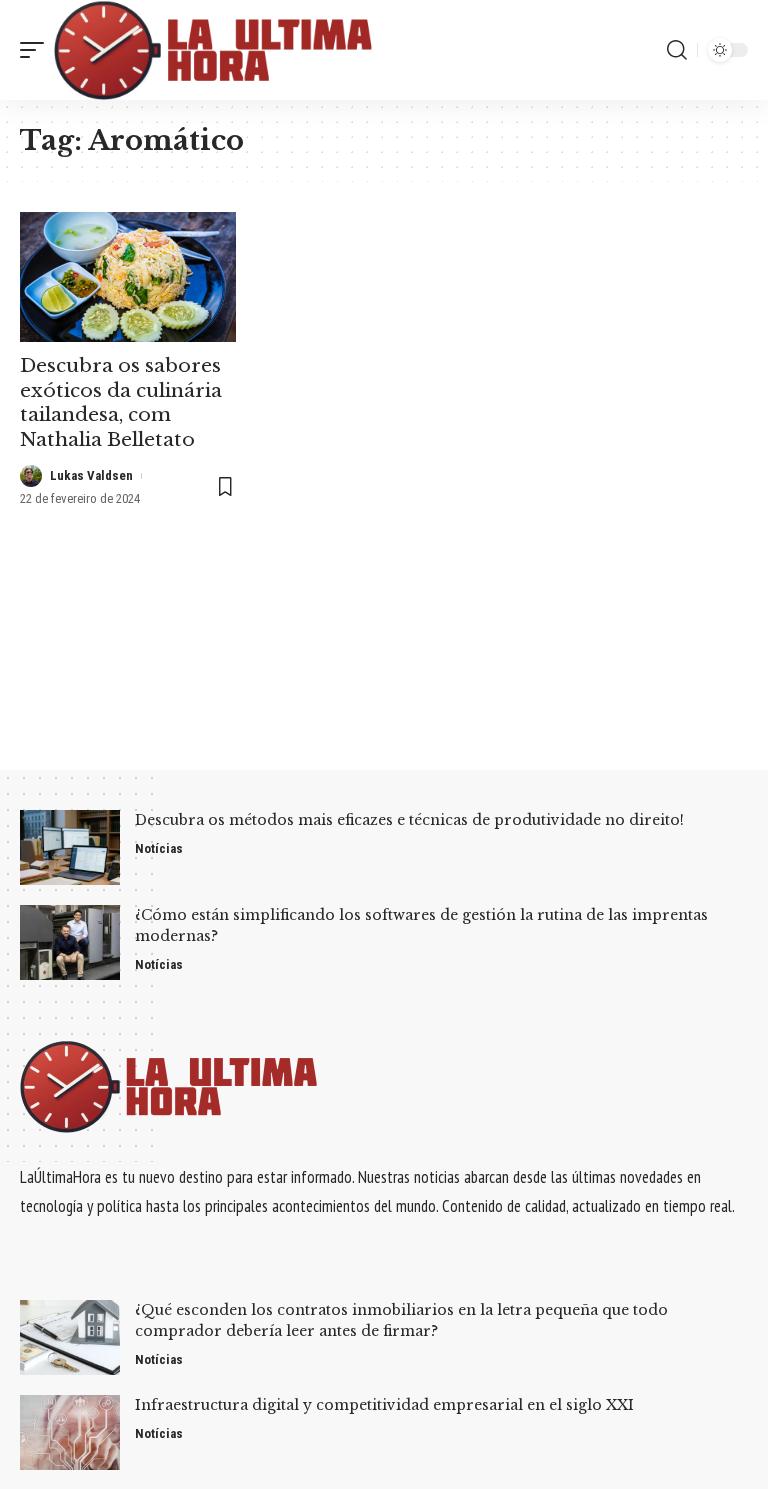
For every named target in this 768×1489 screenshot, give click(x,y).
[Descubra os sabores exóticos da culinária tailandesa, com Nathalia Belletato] (128, 277)
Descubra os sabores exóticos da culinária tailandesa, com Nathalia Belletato (121, 402)
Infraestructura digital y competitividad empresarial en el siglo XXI (384, 1405)
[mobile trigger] (37, 50)
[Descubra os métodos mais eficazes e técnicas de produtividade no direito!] (70, 847)
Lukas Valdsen (91, 475)
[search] (677, 50)
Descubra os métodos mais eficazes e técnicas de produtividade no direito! (409, 820)
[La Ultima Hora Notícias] (214, 50)
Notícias (159, 848)
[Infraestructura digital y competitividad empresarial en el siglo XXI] (70, 1432)
